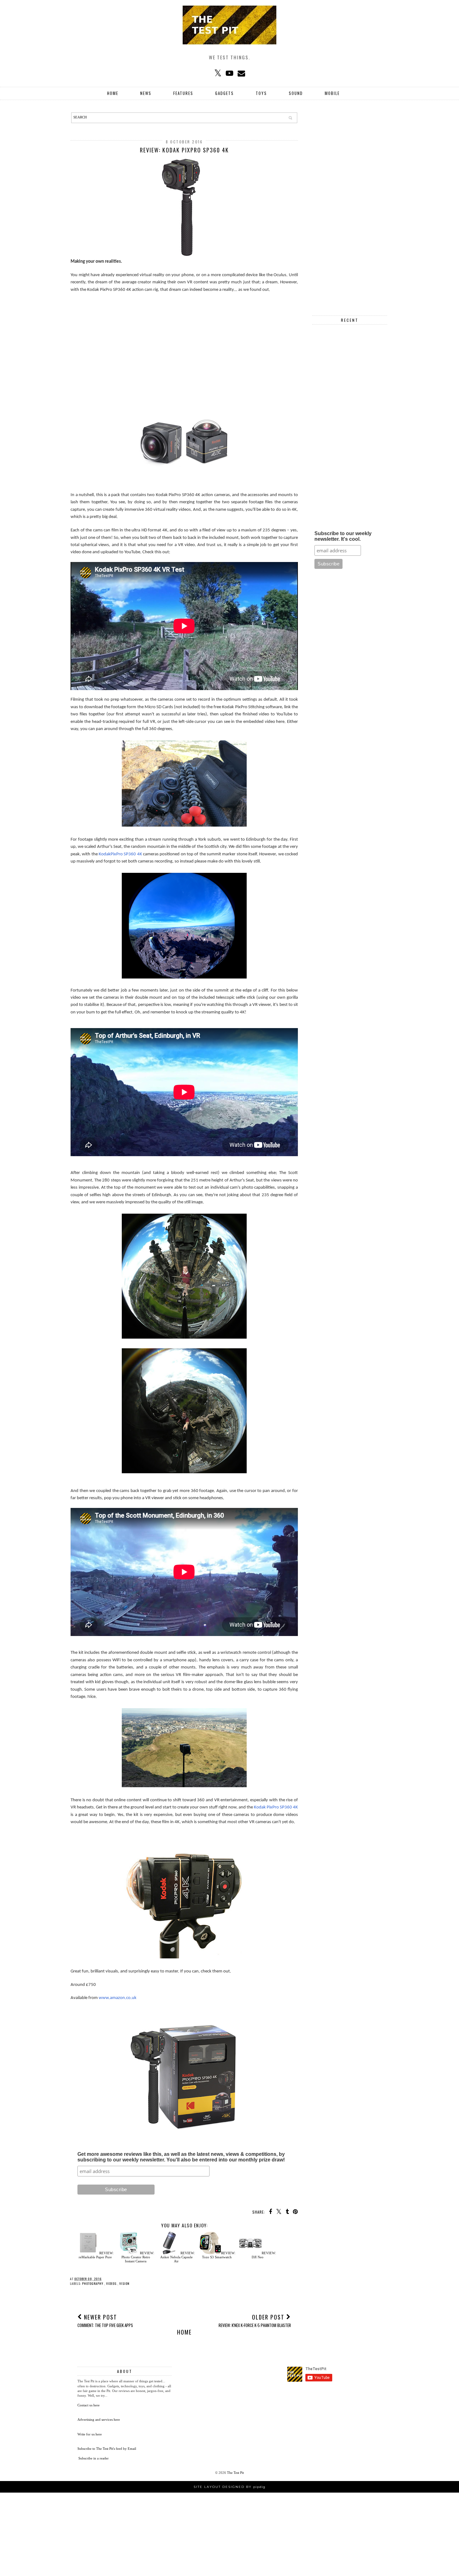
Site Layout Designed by (230, 2487)
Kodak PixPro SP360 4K (276, 1807)
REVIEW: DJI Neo (264, 2255)
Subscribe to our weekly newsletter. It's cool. (343, 536)
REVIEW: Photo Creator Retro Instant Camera (138, 2257)
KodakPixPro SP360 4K (120, 854)
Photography (93, 2283)
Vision (124, 2283)
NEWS (146, 93)
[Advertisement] (184, 343)
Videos (112, 2283)
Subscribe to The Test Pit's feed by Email (107, 2449)
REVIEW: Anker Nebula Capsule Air (178, 2257)
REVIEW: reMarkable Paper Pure (96, 2255)
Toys (261, 93)
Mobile (332, 93)
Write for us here (90, 2434)
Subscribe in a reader (94, 2458)
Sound (296, 93)
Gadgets (225, 93)
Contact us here (89, 2405)
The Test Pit (235, 2473)
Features (183, 93)
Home (113, 93)
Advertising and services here (99, 2419)
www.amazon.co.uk (118, 1998)
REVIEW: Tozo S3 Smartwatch (219, 2255)
